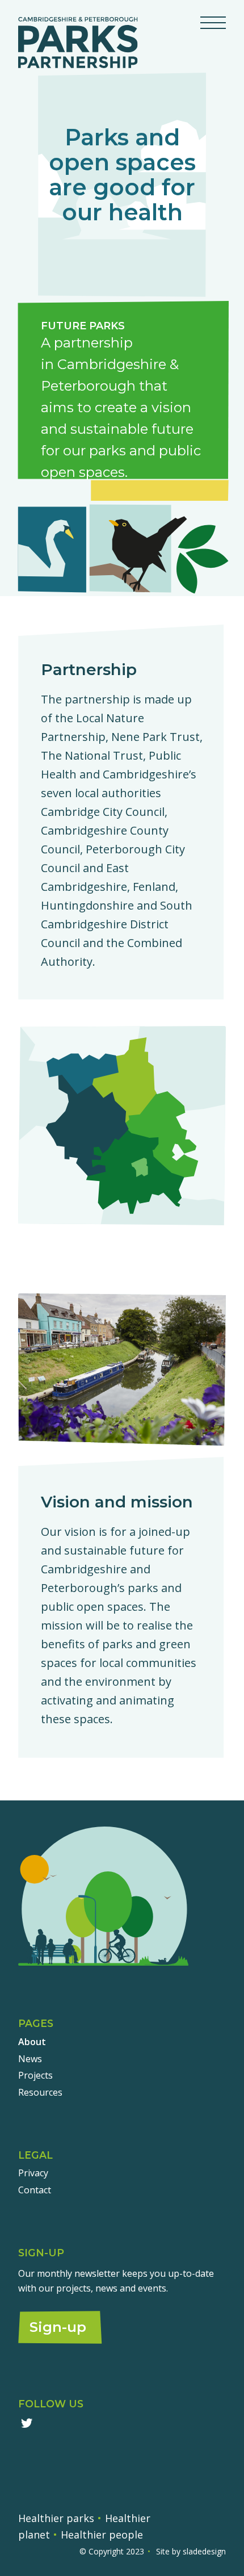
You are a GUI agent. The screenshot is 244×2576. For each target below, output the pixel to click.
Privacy (33, 2173)
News (30, 2059)
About (32, 2042)
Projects (35, 2075)
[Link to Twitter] (26, 2423)
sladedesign (204, 2551)
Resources (40, 2092)
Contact (35, 2190)
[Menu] (207, 23)
